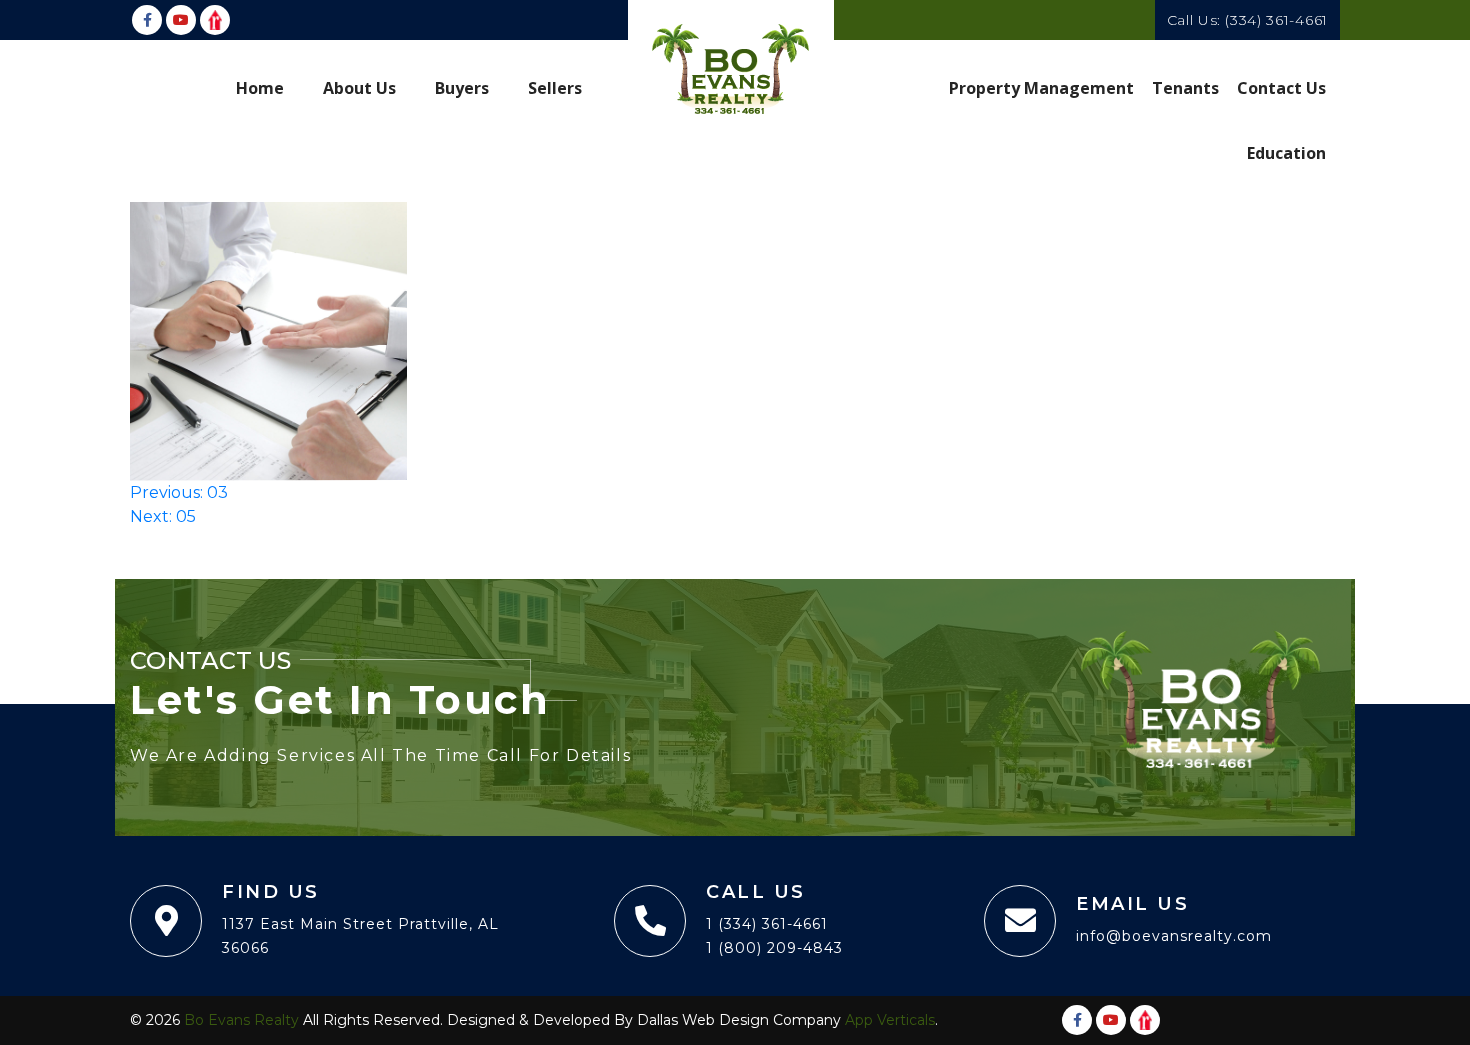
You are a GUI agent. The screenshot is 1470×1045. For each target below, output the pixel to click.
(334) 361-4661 (1276, 20)
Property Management (1041, 88)
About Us (359, 88)
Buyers (462, 88)
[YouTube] (181, 20)
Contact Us (1281, 88)
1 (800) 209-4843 (774, 948)
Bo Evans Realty (241, 1020)
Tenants (1185, 88)
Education (1286, 153)
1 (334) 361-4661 (767, 924)
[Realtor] (215, 20)
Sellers (555, 88)
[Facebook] (147, 20)
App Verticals (890, 1020)
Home (260, 88)
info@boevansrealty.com (1174, 936)
